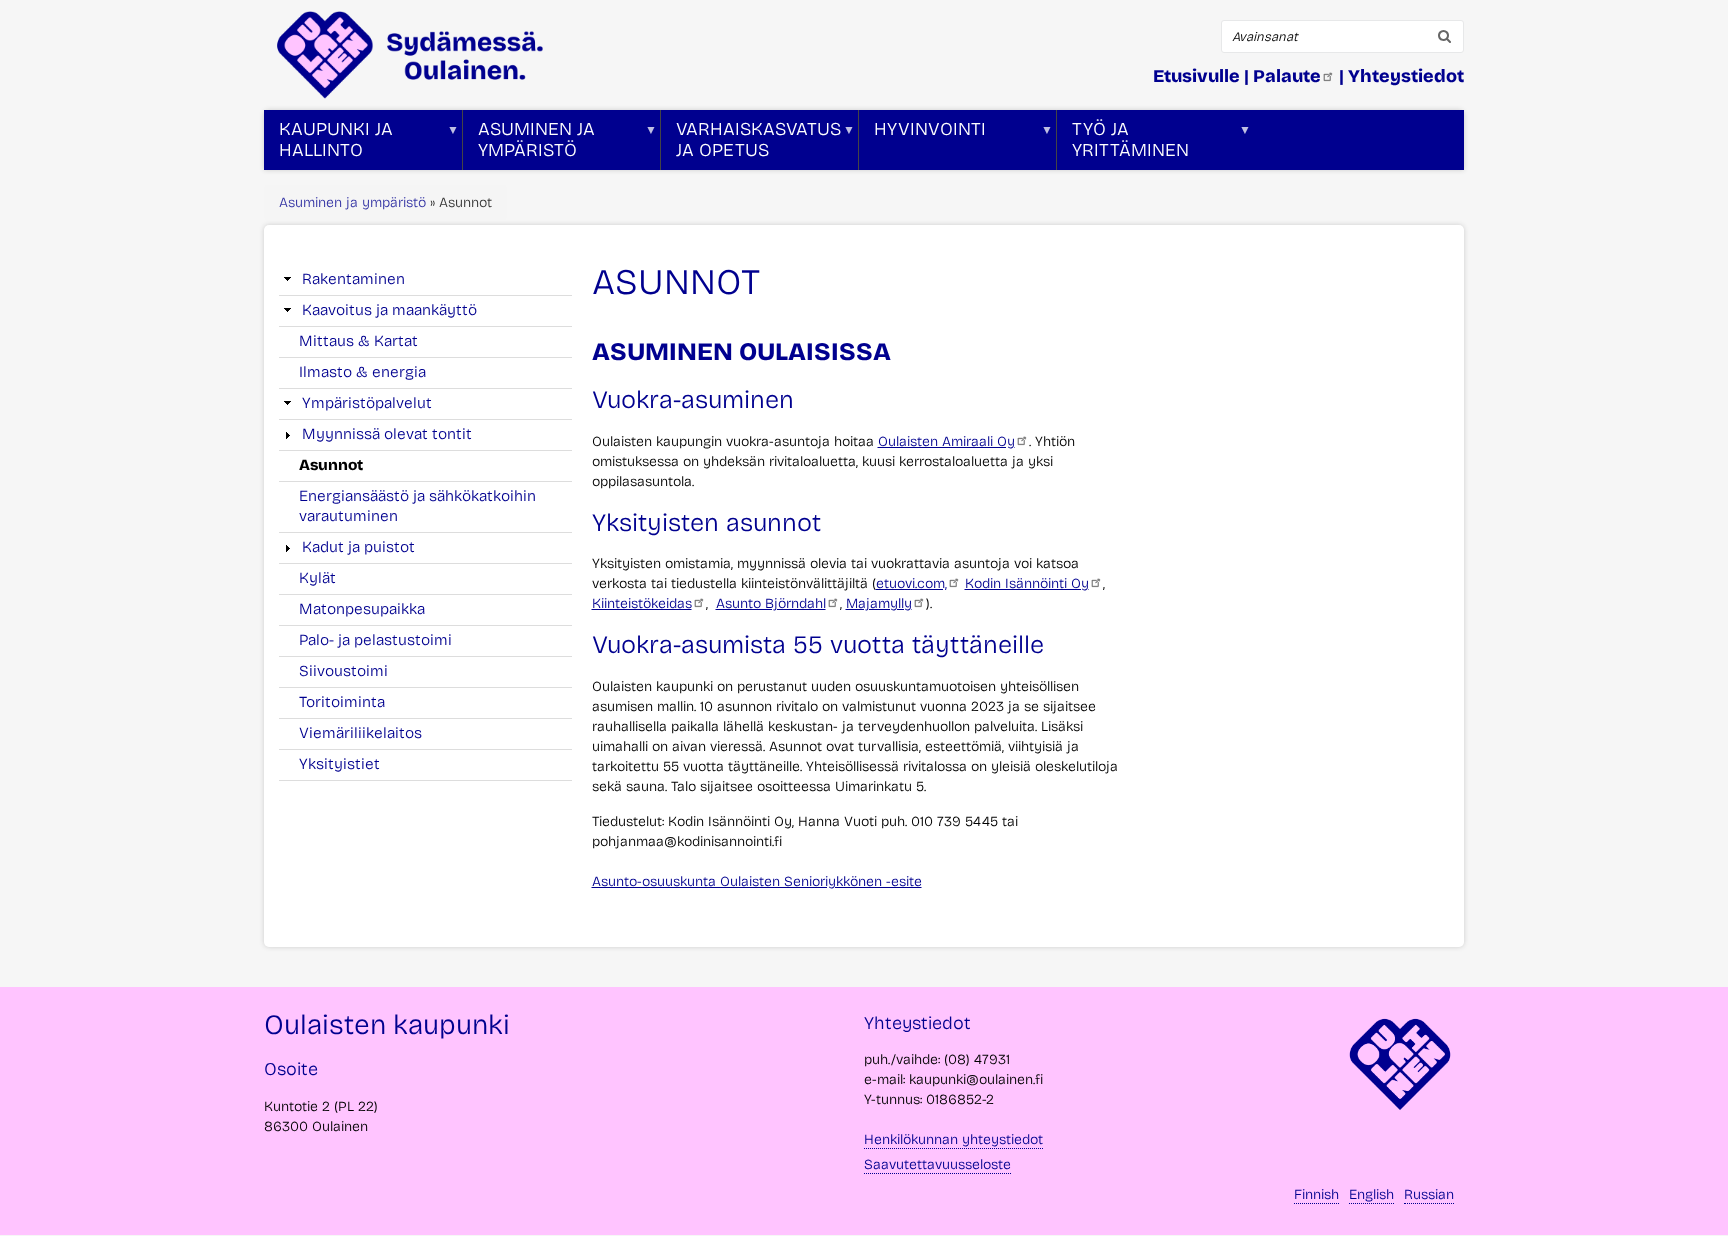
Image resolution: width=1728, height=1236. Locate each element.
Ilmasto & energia (362, 372)
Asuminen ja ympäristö (352, 202)
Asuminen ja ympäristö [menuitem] (529, 144)
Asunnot (331, 465)
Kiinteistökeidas (642, 603)
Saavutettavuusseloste (937, 1164)
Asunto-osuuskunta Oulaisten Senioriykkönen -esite (757, 881)
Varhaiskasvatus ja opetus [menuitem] (751, 144)
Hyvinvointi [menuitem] (922, 144)
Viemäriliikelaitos (360, 733)
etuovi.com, (911, 583)
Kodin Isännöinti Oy (1027, 583)
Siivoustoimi (343, 671)
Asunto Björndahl (771, 603)
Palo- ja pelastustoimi (375, 640)
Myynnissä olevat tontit (387, 434)
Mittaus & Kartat (358, 341)
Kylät (317, 578)
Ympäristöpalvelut (367, 403)
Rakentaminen (353, 279)
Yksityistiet (339, 764)
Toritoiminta (342, 702)
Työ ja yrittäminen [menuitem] (1123, 144)
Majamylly (879, 603)
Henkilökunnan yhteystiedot (953, 1139)
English (1371, 1194)
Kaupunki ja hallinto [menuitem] (328, 144)
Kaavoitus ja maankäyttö (389, 310)
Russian (1429, 1194)
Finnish (1316, 1194)
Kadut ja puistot (358, 547)
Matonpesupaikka (362, 609)
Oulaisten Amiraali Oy (946, 441)
